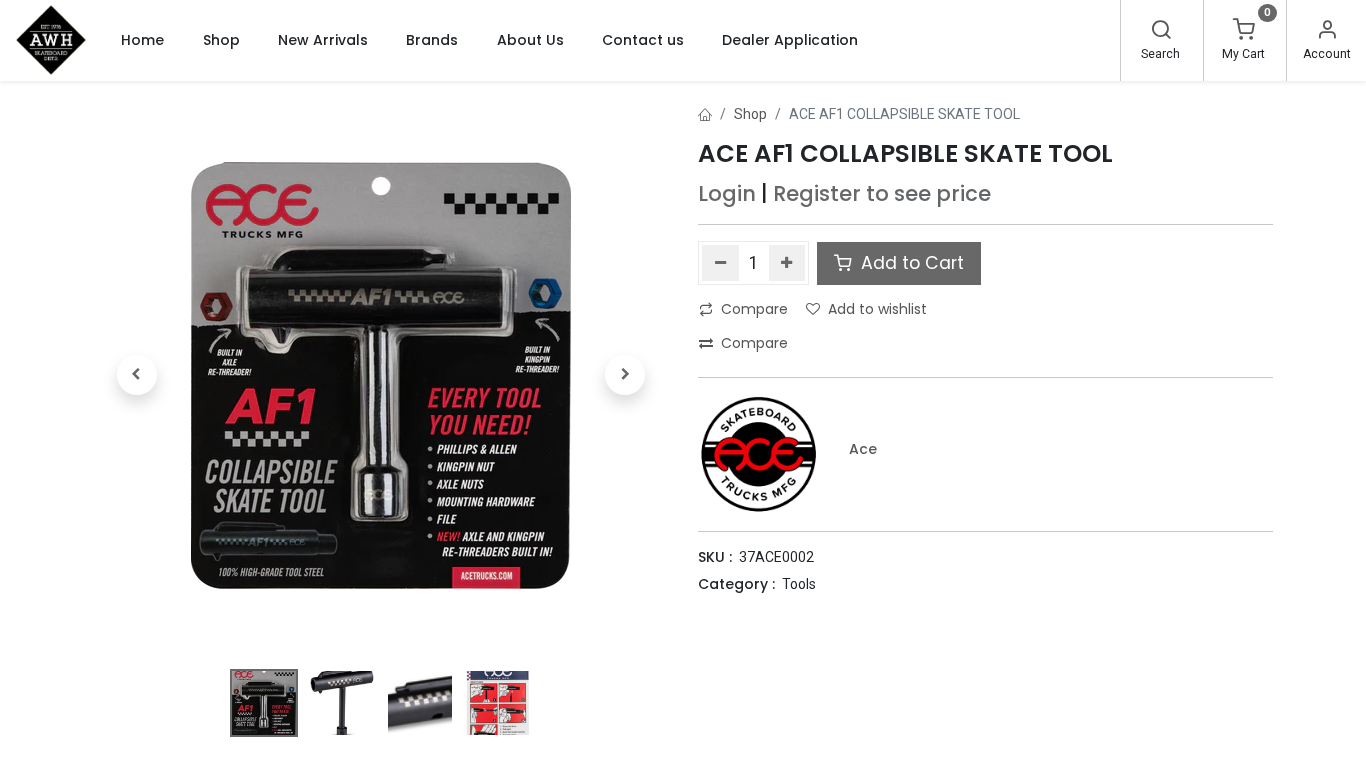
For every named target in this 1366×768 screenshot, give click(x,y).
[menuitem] (142, 40)
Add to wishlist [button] (877, 309)
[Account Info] (1327, 32)
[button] (137, 375)
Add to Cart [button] (910, 263)
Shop (750, 114)
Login (727, 193)
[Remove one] (720, 263)
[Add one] (787, 263)
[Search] (1161, 32)
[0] (1244, 32)
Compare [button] (754, 309)
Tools (799, 584)
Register (817, 193)
